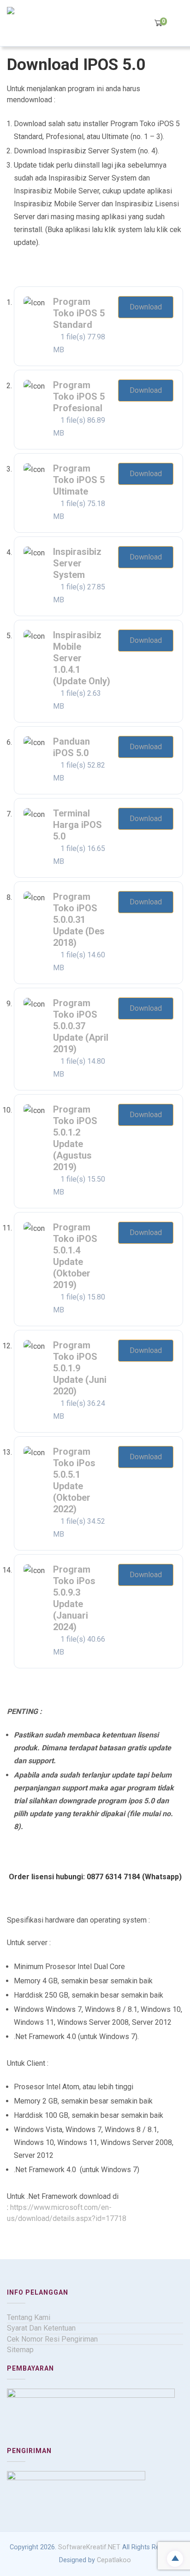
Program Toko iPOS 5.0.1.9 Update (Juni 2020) (80, 1368)
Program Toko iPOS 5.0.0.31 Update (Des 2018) (79, 920)
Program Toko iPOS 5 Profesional (79, 396)
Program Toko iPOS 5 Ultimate (79, 480)
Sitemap (20, 2350)
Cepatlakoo (114, 2560)
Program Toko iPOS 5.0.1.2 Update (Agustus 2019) (75, 1138)
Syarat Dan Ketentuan (41, 2328)
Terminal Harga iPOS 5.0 (77, 825)
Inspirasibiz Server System (77, 563)
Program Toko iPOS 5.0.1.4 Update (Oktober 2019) (75, 1256)
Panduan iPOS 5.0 (71, 747)
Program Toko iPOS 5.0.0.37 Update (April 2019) (81, 1026)
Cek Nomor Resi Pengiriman (52, 2339)
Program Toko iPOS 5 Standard (79, 313)
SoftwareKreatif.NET (89, 2547)
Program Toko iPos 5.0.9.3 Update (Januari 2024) (74, 1598)
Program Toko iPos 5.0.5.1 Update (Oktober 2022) (74, 1480)
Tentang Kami (29, 2317)
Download (146, 307)
